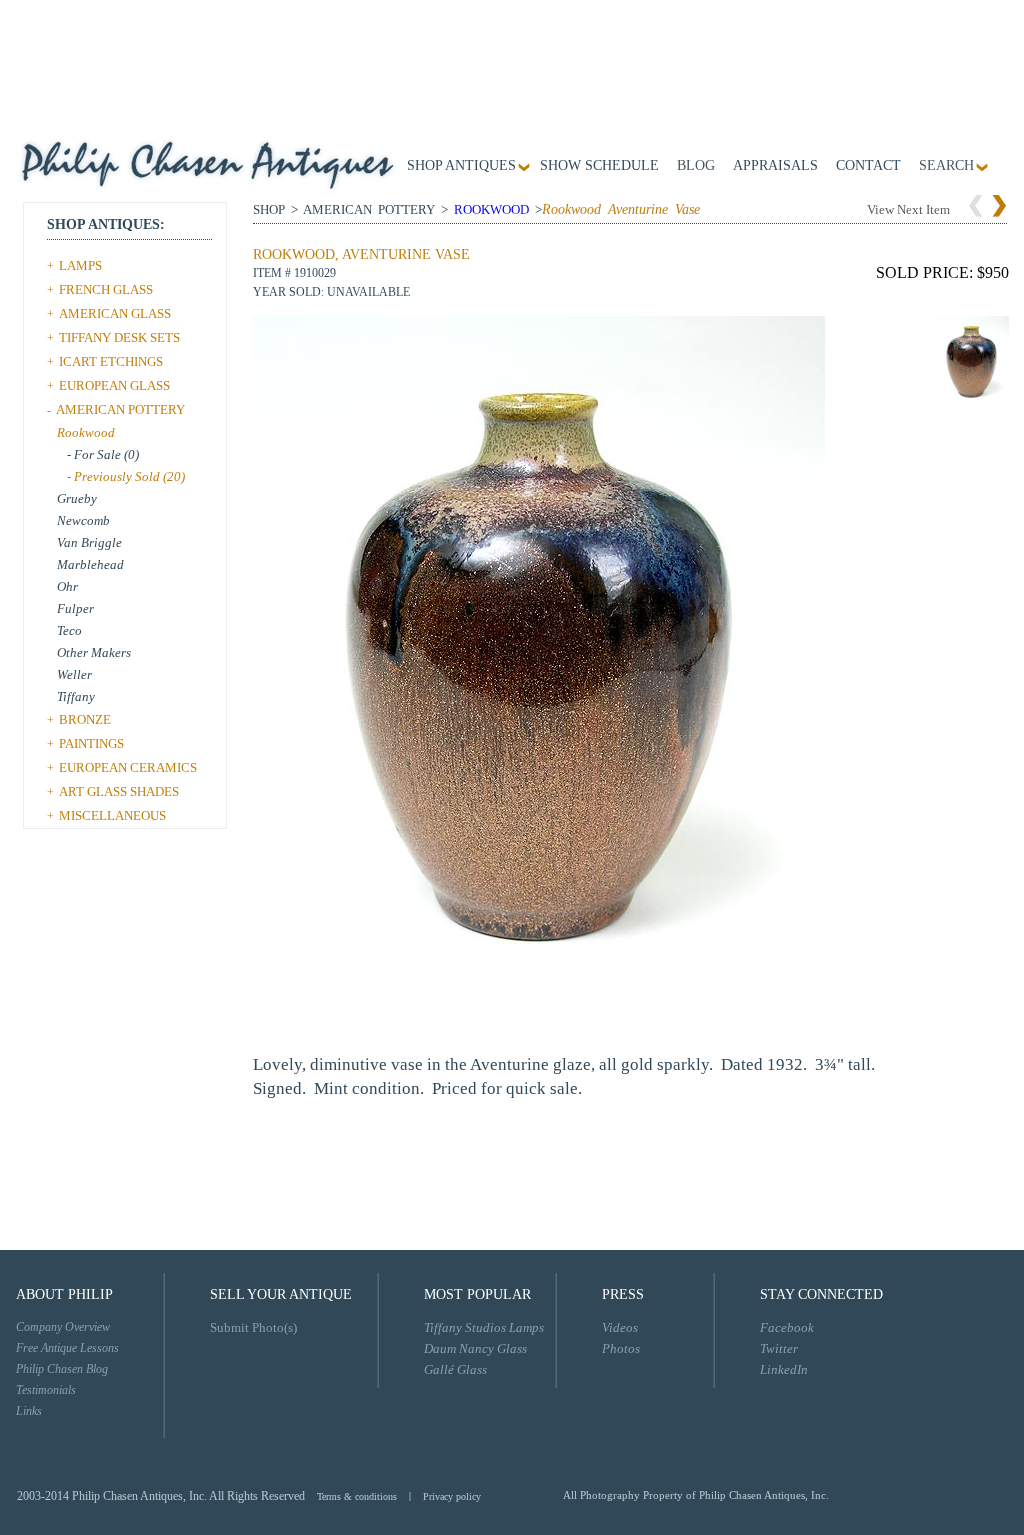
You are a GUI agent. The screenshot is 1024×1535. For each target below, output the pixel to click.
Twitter (779, 1348)
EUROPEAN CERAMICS (128, 767)
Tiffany (76, 696)
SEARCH (946, 166)
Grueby (77, 498)
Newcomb (83, 520)
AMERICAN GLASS (115, 313)
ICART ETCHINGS (111, 361)
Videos (620, 1327)
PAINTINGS (91, 743)
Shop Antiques (461, 166)
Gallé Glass (455, 1369)
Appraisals (775, 166)
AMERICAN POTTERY (120, 409)
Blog (696, 166)
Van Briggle (89, 542)
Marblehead (90, 564)
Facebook (787, 1327)
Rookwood (86, 432)
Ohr (67, 586)
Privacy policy (452, 1496)
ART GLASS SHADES (119, 791)
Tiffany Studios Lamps (484, 1327)
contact (868, 166)
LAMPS (80, 265)
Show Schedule (599, 166)
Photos (621, 1348)
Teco (69, 630)
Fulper (75, 608)
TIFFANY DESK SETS (119, 337)
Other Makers (94, 652)
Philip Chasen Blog (62, 1369)
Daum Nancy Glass (475, 1348)
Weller (74, 674)
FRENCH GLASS (106, 289)
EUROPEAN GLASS (114, 385)
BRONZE (85, 719)
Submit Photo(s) (253, 1327)
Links (29, 1411)
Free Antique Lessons (67, 1348)
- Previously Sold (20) (126, 476)
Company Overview (63, 1327)
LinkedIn (784, 1369)
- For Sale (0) (103, 454)
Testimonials (46, 1390)
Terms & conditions (357, 1496)
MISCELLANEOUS (112, 815)
